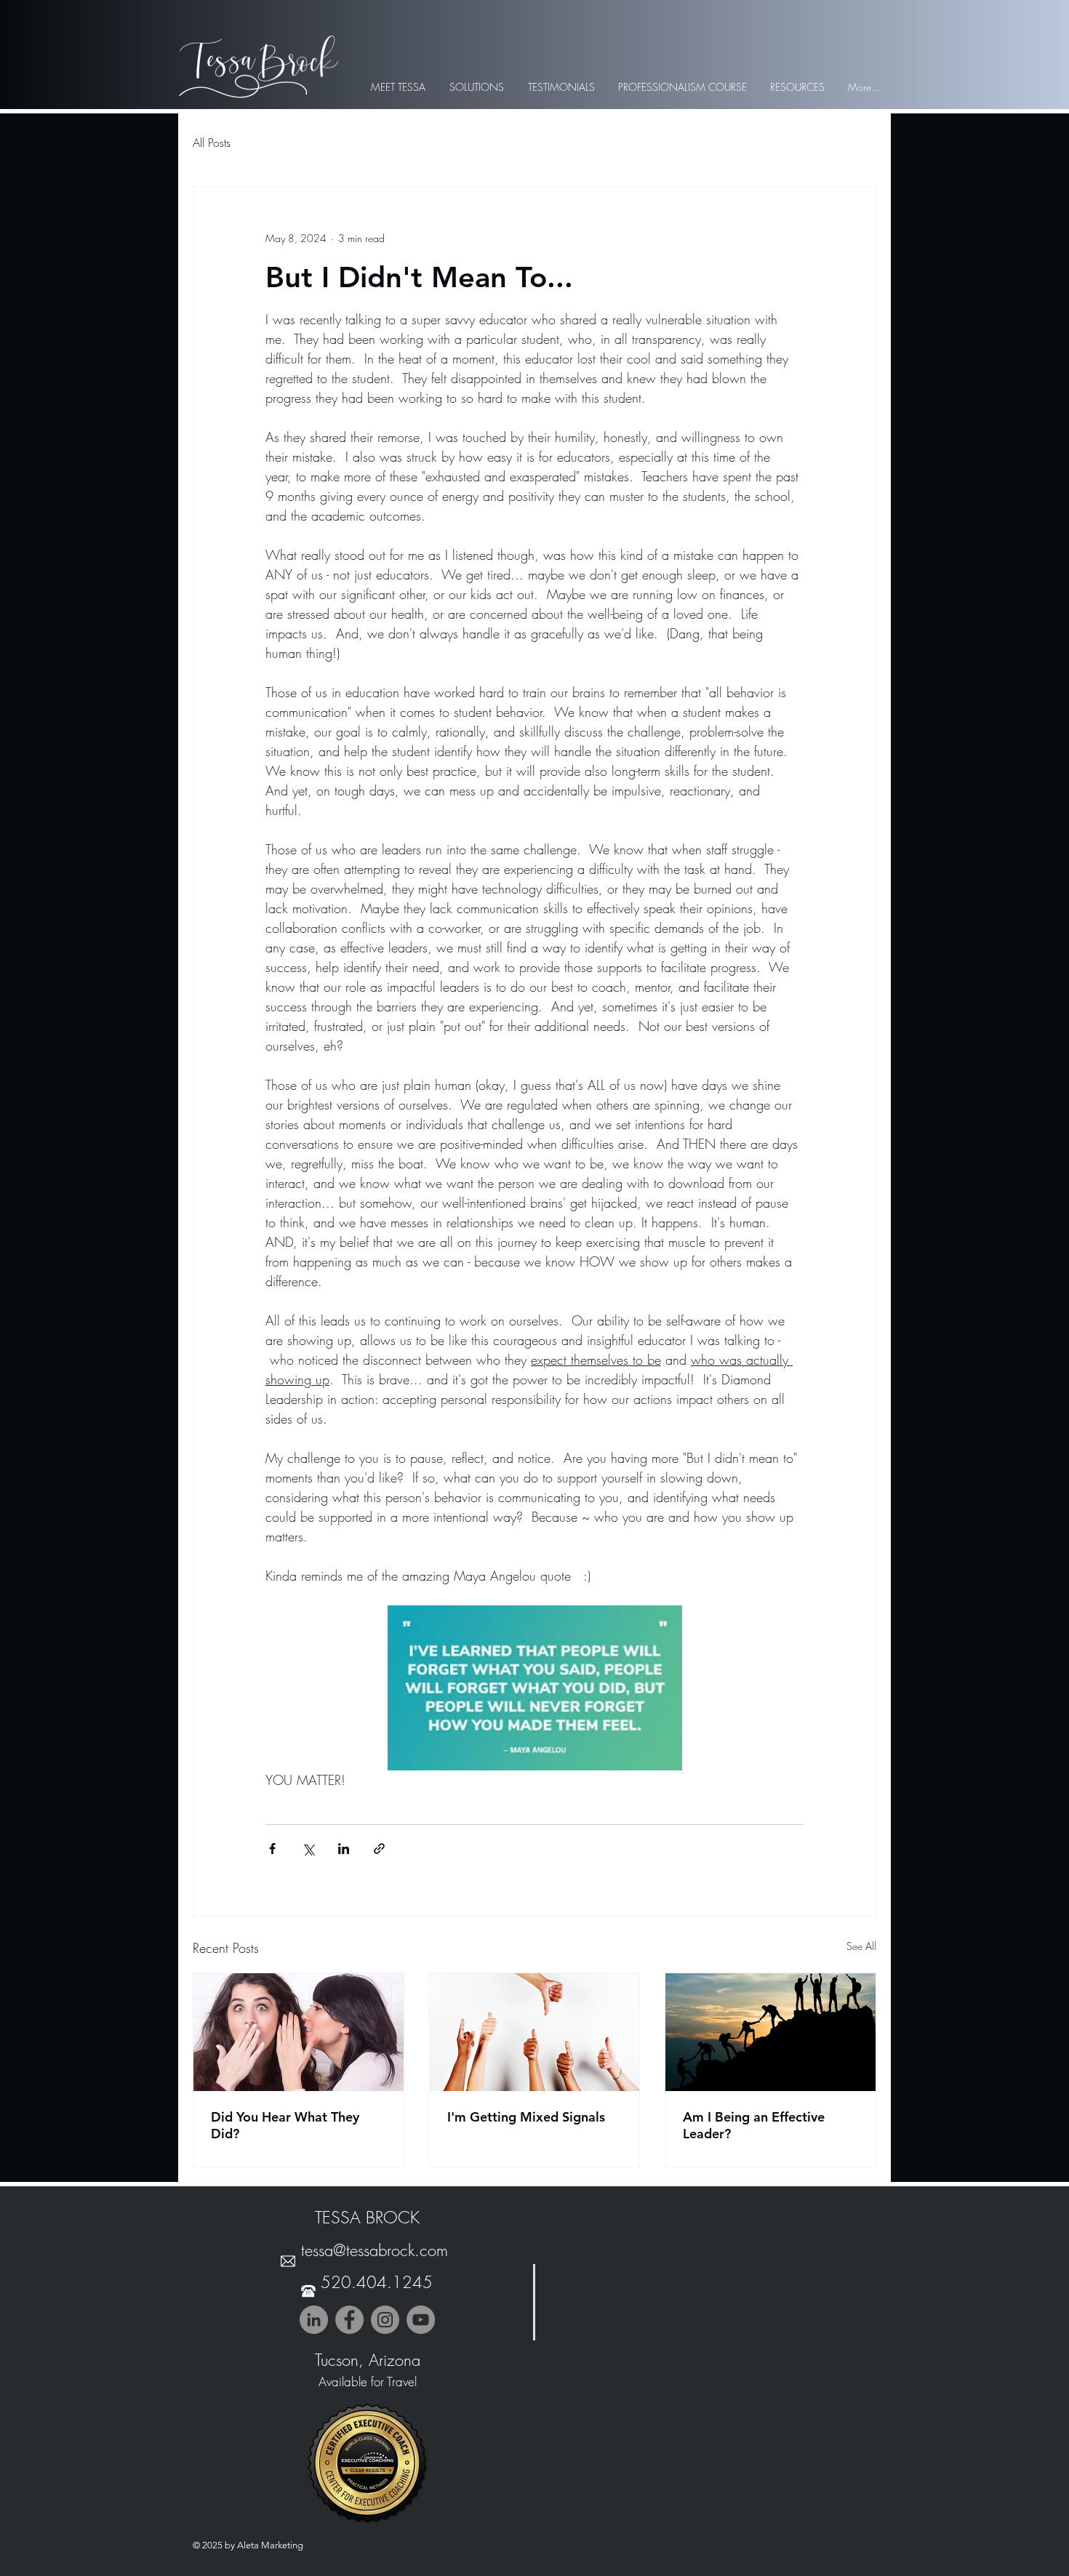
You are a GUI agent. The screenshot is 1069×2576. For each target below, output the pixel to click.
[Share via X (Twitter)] (308, 1849)
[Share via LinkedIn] (344, 1849)
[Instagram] (385, 2320)
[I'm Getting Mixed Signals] (535, 2032)
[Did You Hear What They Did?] (299, 2032)
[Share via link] (379, 1849)
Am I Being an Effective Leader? (754, 2125)
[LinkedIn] (314, 2320)
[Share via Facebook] (272, 1849)
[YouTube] (421, 2320)
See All (861, 1946)
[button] (476, 87)
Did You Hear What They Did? (285, 2125)
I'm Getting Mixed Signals (526, 2117)
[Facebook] (349, 2320)
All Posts (212, 143)
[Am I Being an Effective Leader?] (770, 2032)
